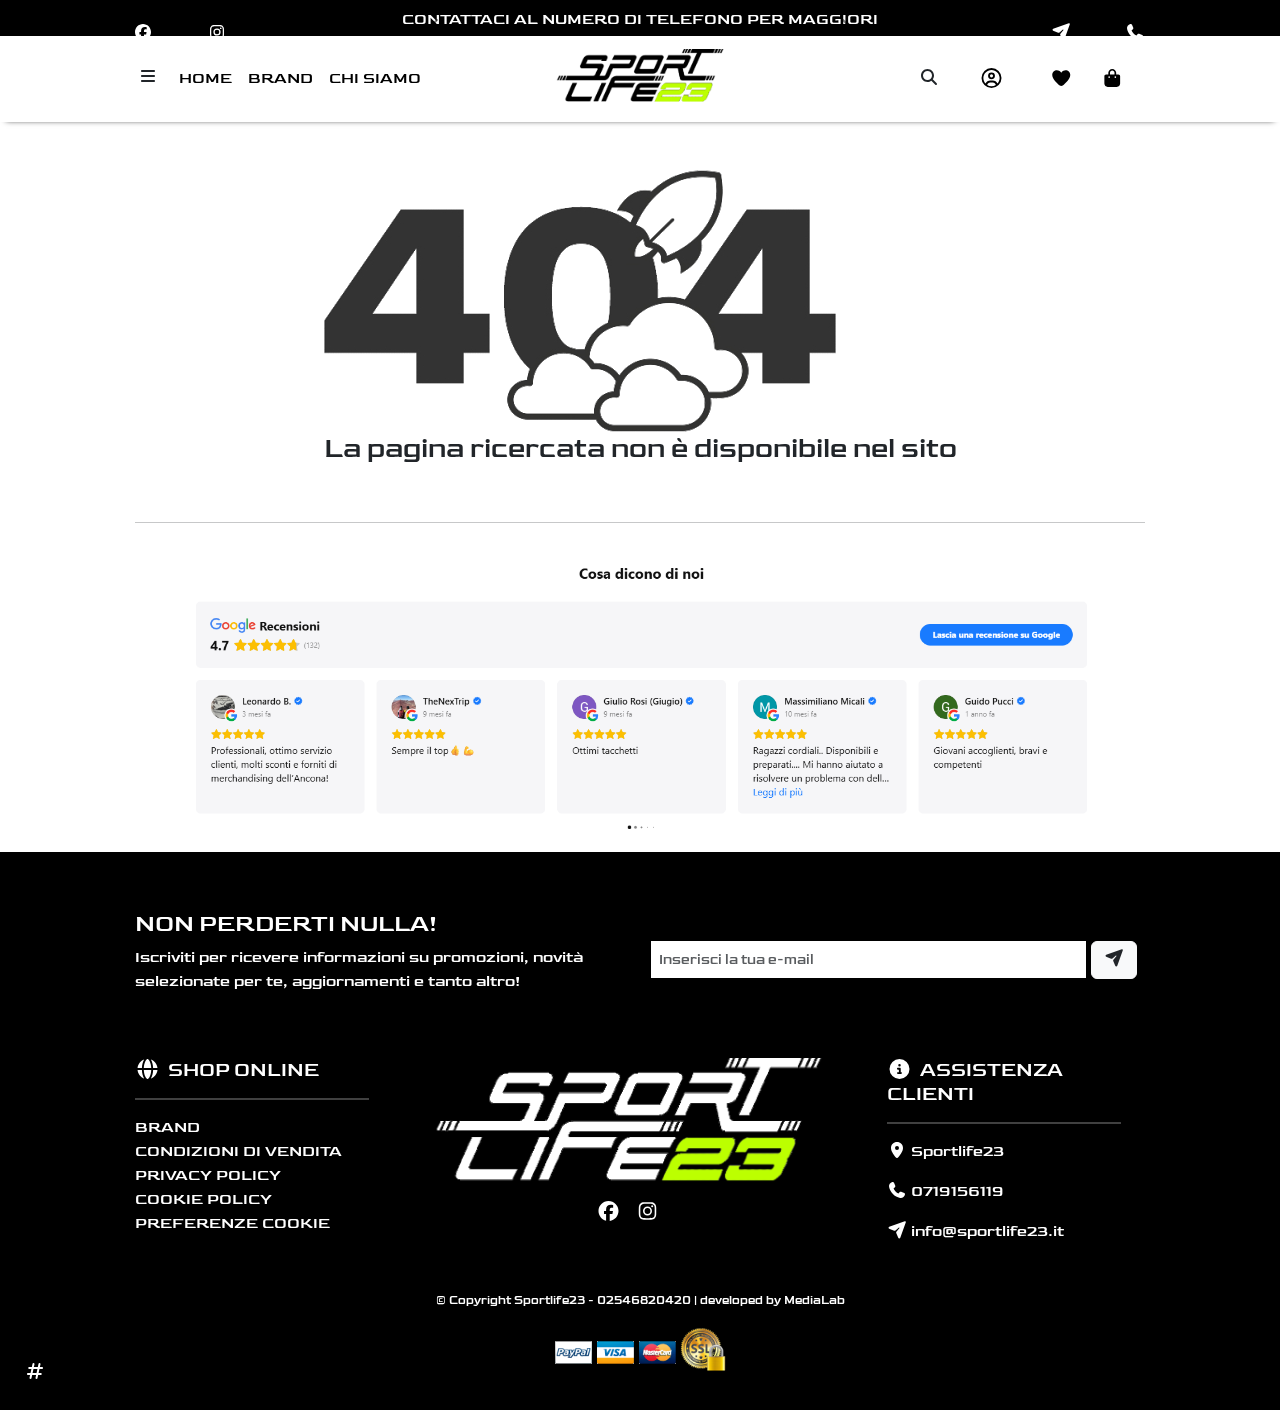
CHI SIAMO (375, 78)
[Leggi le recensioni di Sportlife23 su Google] (640, 695)
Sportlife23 (955, 1151)
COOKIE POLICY (203, 1199)
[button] (1116, 79)
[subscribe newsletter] (1114, 960)
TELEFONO (694, 19)
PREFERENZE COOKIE (232, 1223)
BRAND (280, 78)
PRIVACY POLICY (208, 1175)
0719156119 (955, 1191)
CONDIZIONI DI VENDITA (238, 1151)
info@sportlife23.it (985, 1231)
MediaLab (814, 1300)
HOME (205, 78)
